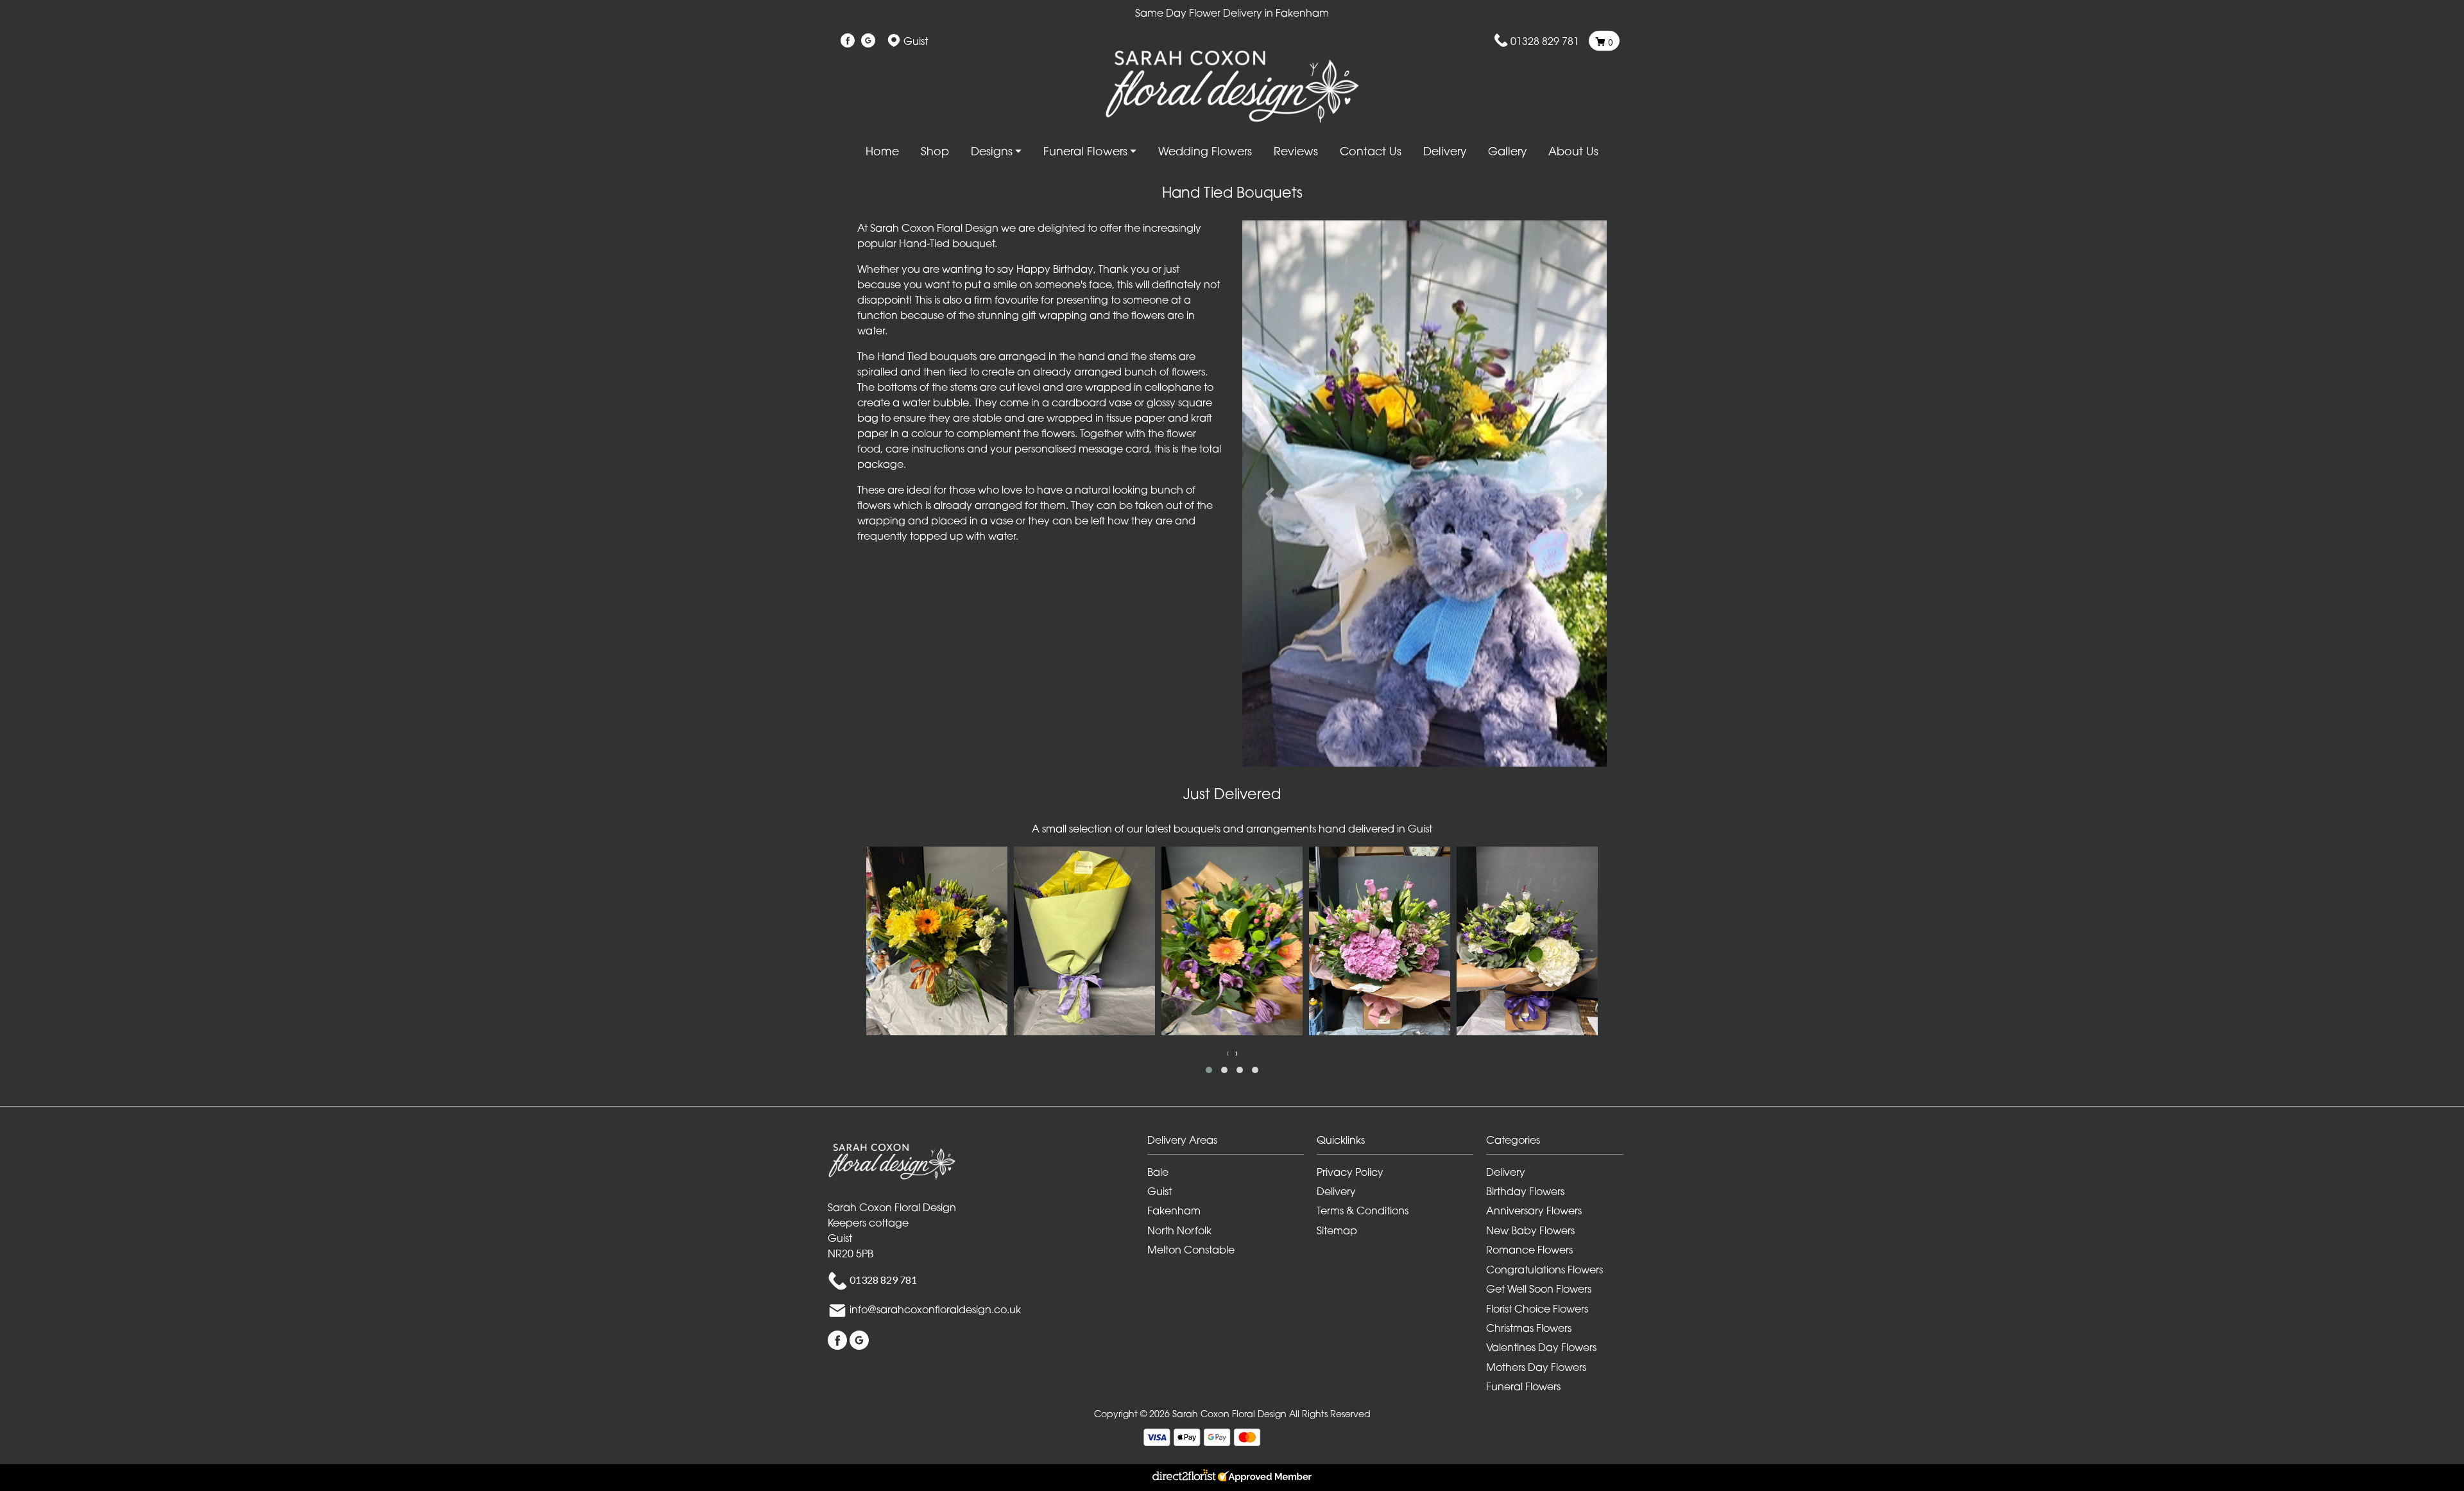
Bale (1158, 1172)
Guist (1159, 1191)
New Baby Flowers (1530, 1230)
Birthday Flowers (1525, 1191)
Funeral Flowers (1523, 1386)
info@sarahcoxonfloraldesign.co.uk (935, 1309)
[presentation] (1228, 1053)
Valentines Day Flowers (1541, 1347)
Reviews (1296, 151)
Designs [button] (992, 151)
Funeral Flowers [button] (1085, 151)
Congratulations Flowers (1544, 1270)
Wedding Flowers (1205, 151)
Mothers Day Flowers (1536, 1367)
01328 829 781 (1545, 41)
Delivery (1445, 151)
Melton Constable (1191, 1250)
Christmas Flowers (1529, 1328)
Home (882, 151)
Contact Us (1371, 151)
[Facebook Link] (848, 41)
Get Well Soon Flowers (1539, 1289)
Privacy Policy (1350, 1172)
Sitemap (1337, 1230)
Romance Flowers (1529, 1250)
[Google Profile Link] (868, 41)
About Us (1573, 151)
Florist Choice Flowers (1537, 1309)
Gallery (1507, 151)
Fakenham (1174, 1211)
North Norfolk (1179, 1230)
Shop (935, 151)
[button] (1270, 494)
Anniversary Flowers (1534, 1211)
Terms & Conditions (1363, 1211)
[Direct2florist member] (1232, 1478)
